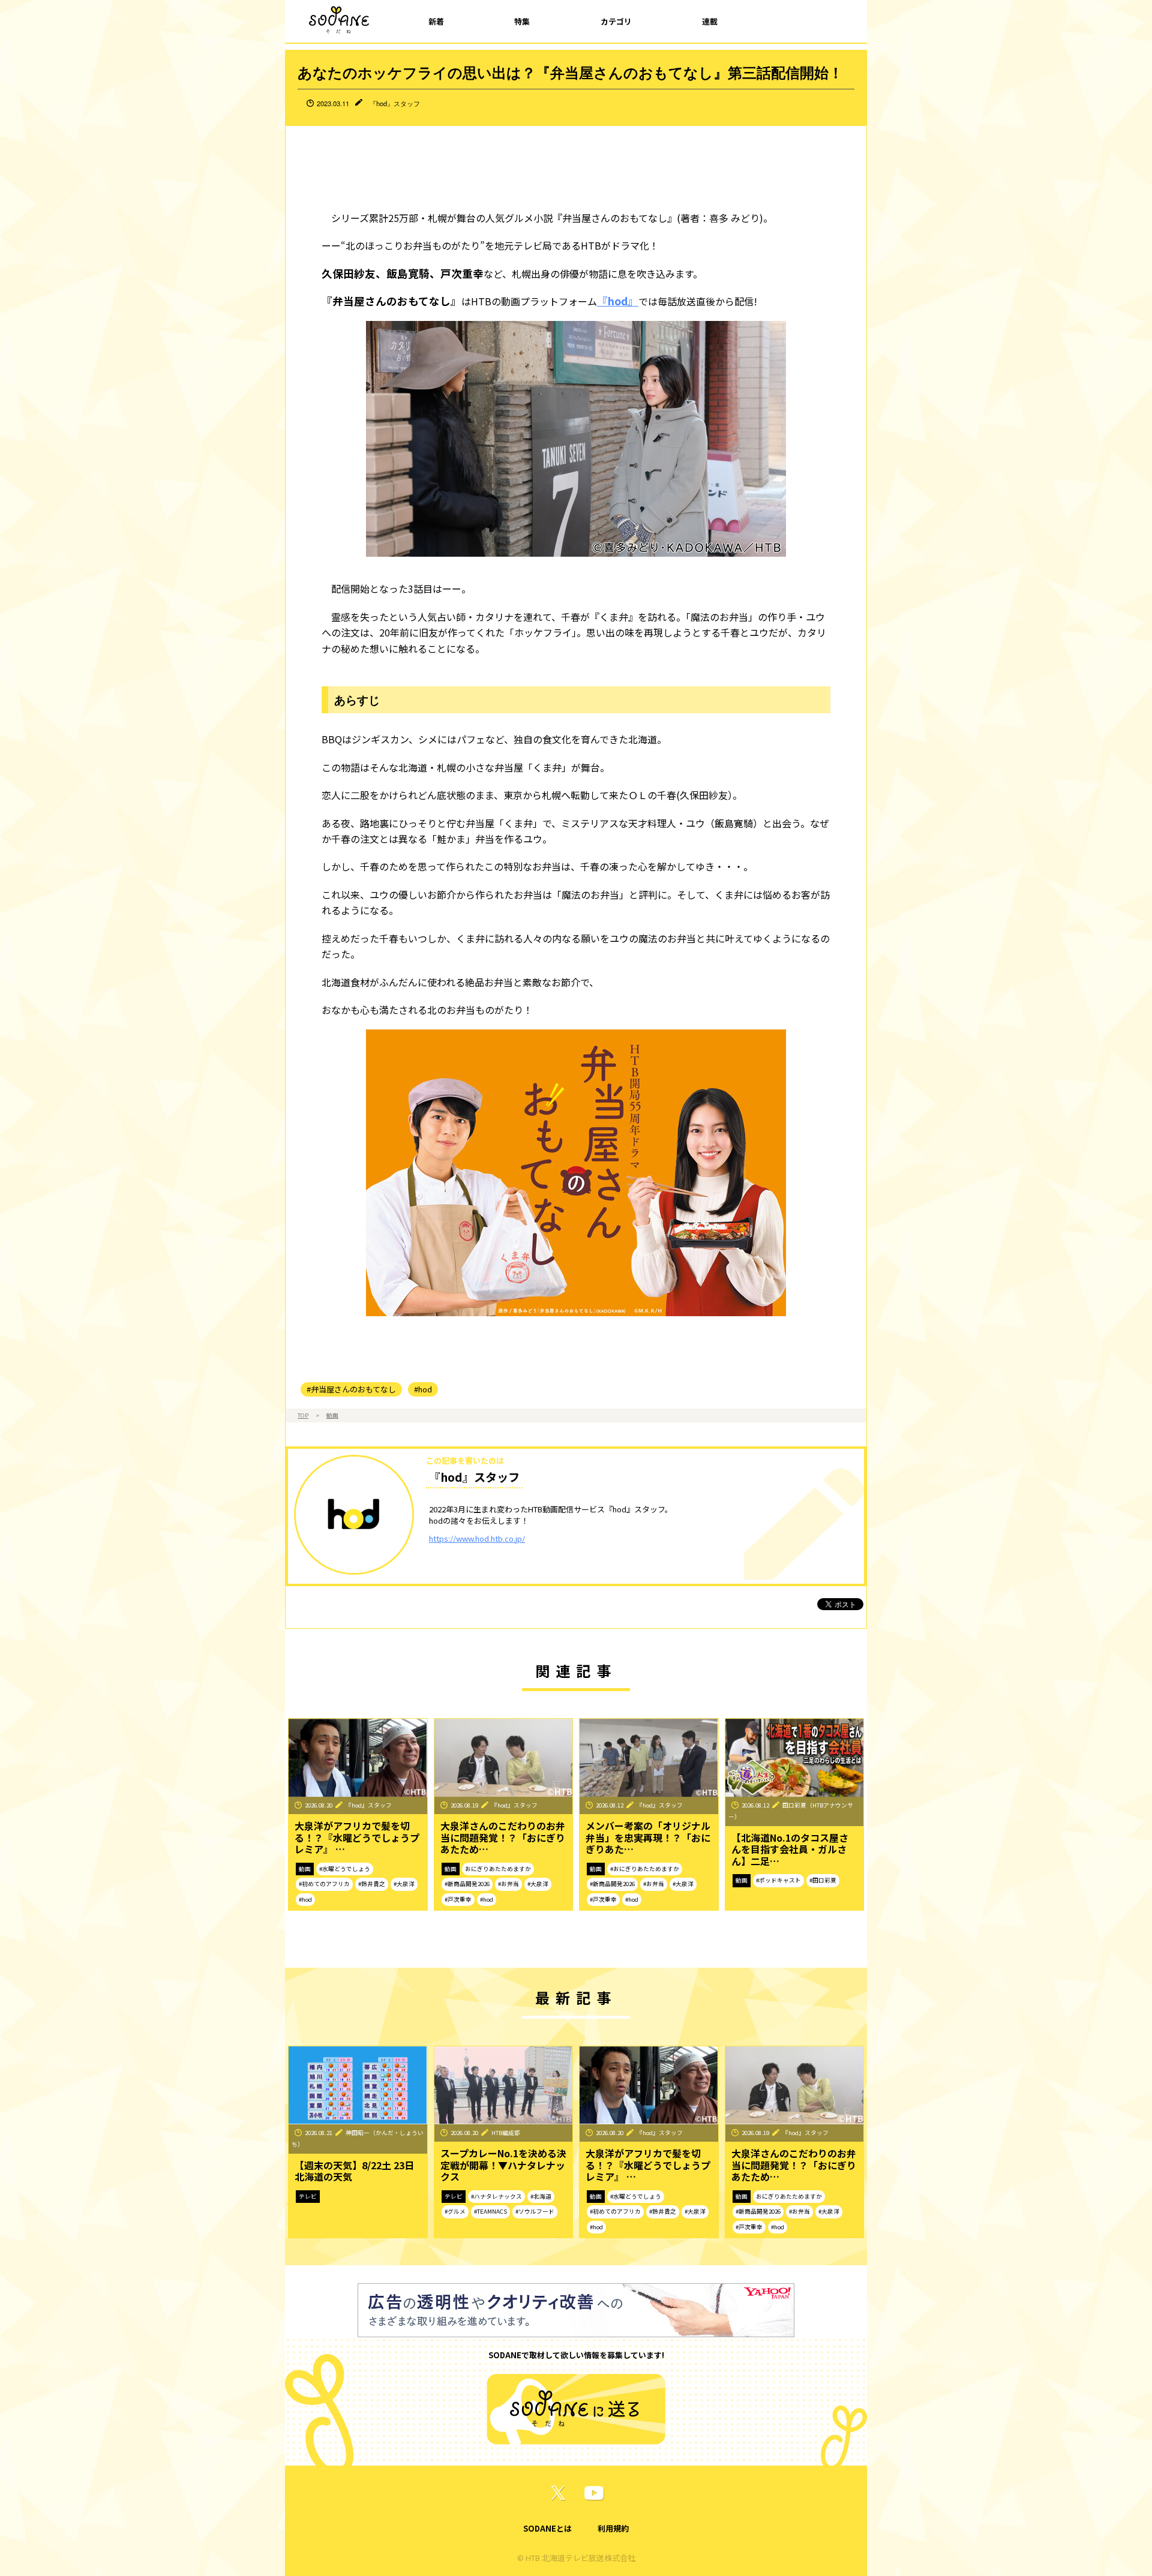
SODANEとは (547, 2528)
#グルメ (455, 2211)
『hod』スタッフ (395, 103)
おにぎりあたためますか (498, 1869)
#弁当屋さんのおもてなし (351, 1389)
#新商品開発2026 (467, 1884)
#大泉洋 (404, 1884)
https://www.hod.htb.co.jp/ (477, 1538)
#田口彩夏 (823, 1880)
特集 (522, 21)
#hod (423, 1389)
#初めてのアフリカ (324, 1884)
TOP (303, 1415)
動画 (332, 1415)
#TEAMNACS (490, 2211)
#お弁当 (508, 1884)
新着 (436, 21)
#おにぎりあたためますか (645, 1869)
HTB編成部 (506, 2133)
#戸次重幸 (458, 1899)
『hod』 (618, 301)
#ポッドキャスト (778, 1880)
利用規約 (613, 2528)
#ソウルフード (535, 2211)
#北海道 (541, 2196)
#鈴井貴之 (372, 1884)
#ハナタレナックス (496, 2196)
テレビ (308, 2196)
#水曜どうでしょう (345, 1869)
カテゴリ (616, 21)
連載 (710, 21)
